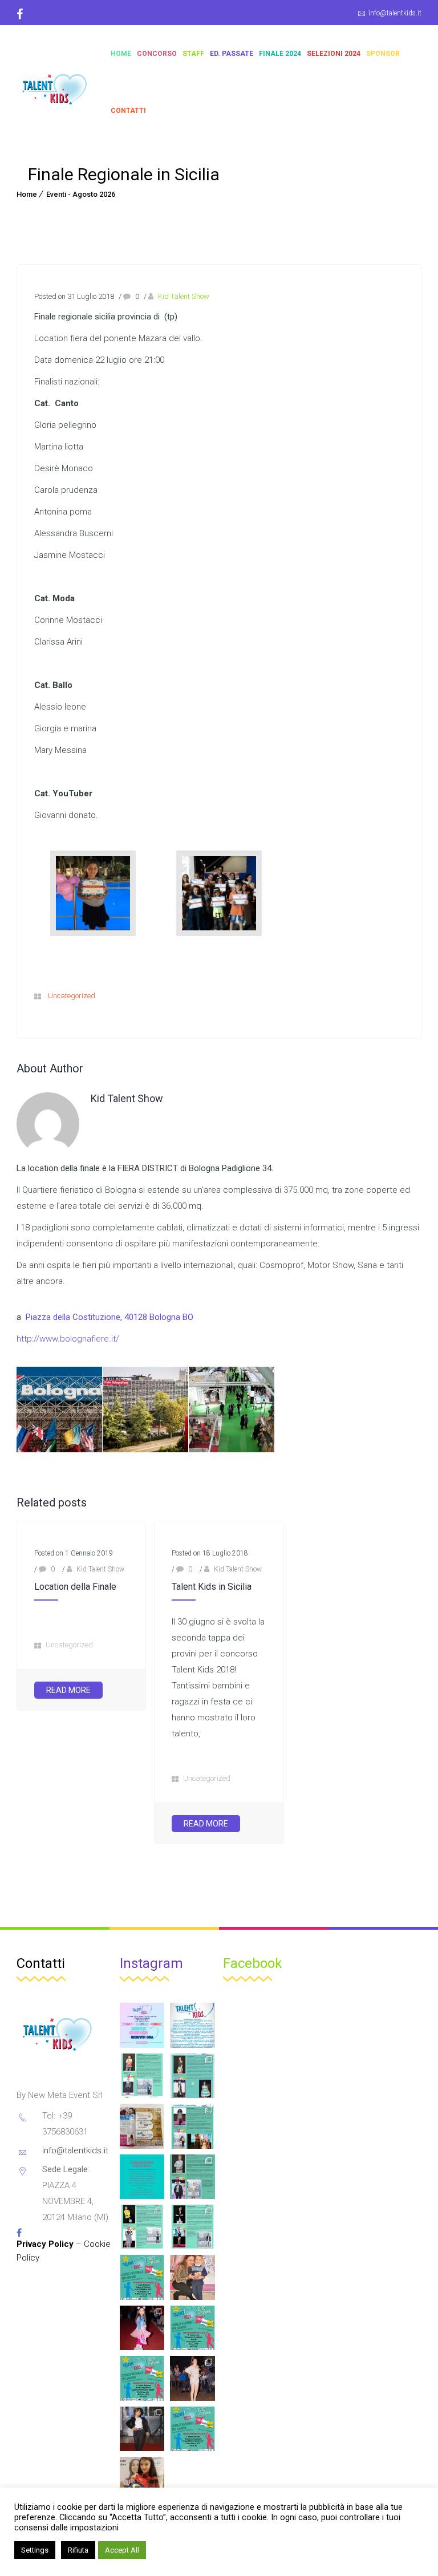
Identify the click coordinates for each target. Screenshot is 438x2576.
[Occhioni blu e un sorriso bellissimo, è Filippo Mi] (142, 2076)
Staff (193, 54)
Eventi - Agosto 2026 (81, 194)
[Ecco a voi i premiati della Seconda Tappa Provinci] (192, 2378)
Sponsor (383, 54)
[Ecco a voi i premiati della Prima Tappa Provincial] (142, 2429)
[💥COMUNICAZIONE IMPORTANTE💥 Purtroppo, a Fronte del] (142, 2177)
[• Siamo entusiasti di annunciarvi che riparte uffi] (142, 2025)
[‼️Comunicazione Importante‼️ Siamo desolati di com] (192, 2025)
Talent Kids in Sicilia (212, 1587)
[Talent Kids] (56, 82)
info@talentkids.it (395, 13)
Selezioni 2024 (334, 54)
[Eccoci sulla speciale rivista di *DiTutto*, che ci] (142, 2126)
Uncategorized (72, 996)
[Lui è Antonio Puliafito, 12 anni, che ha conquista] (192, 2177)
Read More (68, 1690)
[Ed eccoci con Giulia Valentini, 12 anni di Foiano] (192, 2076)
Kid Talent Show (184, 296)
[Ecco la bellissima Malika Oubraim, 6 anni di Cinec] (192, 2126)
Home (121, 54)
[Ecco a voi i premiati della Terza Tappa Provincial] (142, 2328)
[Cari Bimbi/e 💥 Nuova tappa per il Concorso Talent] (142, 2277)
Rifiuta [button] (78, 2550)
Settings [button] (35, 2550)
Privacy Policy (45, 2244)
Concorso (157, 54)
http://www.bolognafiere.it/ (68, 1339)
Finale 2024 (280, 54)
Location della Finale (75, 1587)
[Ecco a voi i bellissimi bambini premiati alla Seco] (142, 2479)
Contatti (128, 111)
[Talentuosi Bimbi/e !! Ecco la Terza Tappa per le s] (192, 2429)
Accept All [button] (122, 2550)
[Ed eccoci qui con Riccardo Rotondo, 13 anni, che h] (192, 2227)
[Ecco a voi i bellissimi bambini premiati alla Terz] (192, 2277)
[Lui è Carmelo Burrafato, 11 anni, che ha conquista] (142, 2227)
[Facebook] (24, 14)
